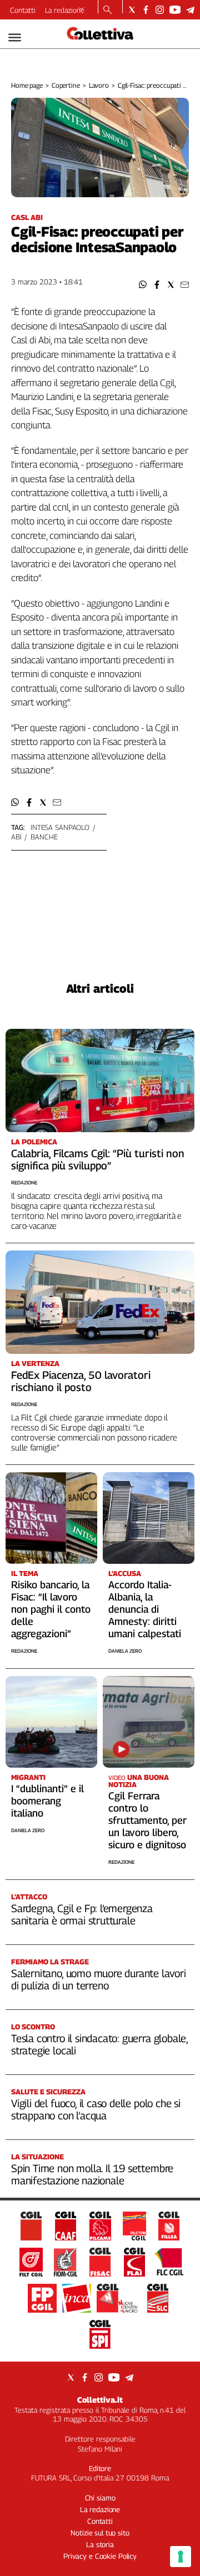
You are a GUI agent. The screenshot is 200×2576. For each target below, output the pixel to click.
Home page (27, 85)
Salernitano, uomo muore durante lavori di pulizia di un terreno (99, 1979)
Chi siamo (100, 2498)
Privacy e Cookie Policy (100, 2556)
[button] (143, 285)
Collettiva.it (100, 2400)
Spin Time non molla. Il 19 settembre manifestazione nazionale (92, 2174)
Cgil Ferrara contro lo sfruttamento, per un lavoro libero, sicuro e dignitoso (147, 1820)
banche (44, 837)
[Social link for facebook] (146, 10)
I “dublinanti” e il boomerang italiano (47, 1801)
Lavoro (99, 85)
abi (16, 837)
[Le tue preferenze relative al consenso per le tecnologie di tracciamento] (181, 2557)
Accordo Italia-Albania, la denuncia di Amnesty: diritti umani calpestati (145, 1609)
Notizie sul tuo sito (100, 2533)
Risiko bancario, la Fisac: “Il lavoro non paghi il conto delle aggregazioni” (51, 1609)
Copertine (66, 85)
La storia (100, 2544)
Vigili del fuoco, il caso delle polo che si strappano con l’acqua (96, 2109)
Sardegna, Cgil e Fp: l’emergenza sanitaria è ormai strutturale (82, 1914)
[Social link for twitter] (132, 10)
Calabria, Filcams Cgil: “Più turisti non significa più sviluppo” (98, 1159)
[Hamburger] (15, 37)
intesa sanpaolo (60, 827)
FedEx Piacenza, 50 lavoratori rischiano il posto (81, 1381)
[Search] (107, 11)
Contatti (23, 10)
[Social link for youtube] (175, 10)
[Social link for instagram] (160, 10)
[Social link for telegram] (190, 10)
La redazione (65, 10)
